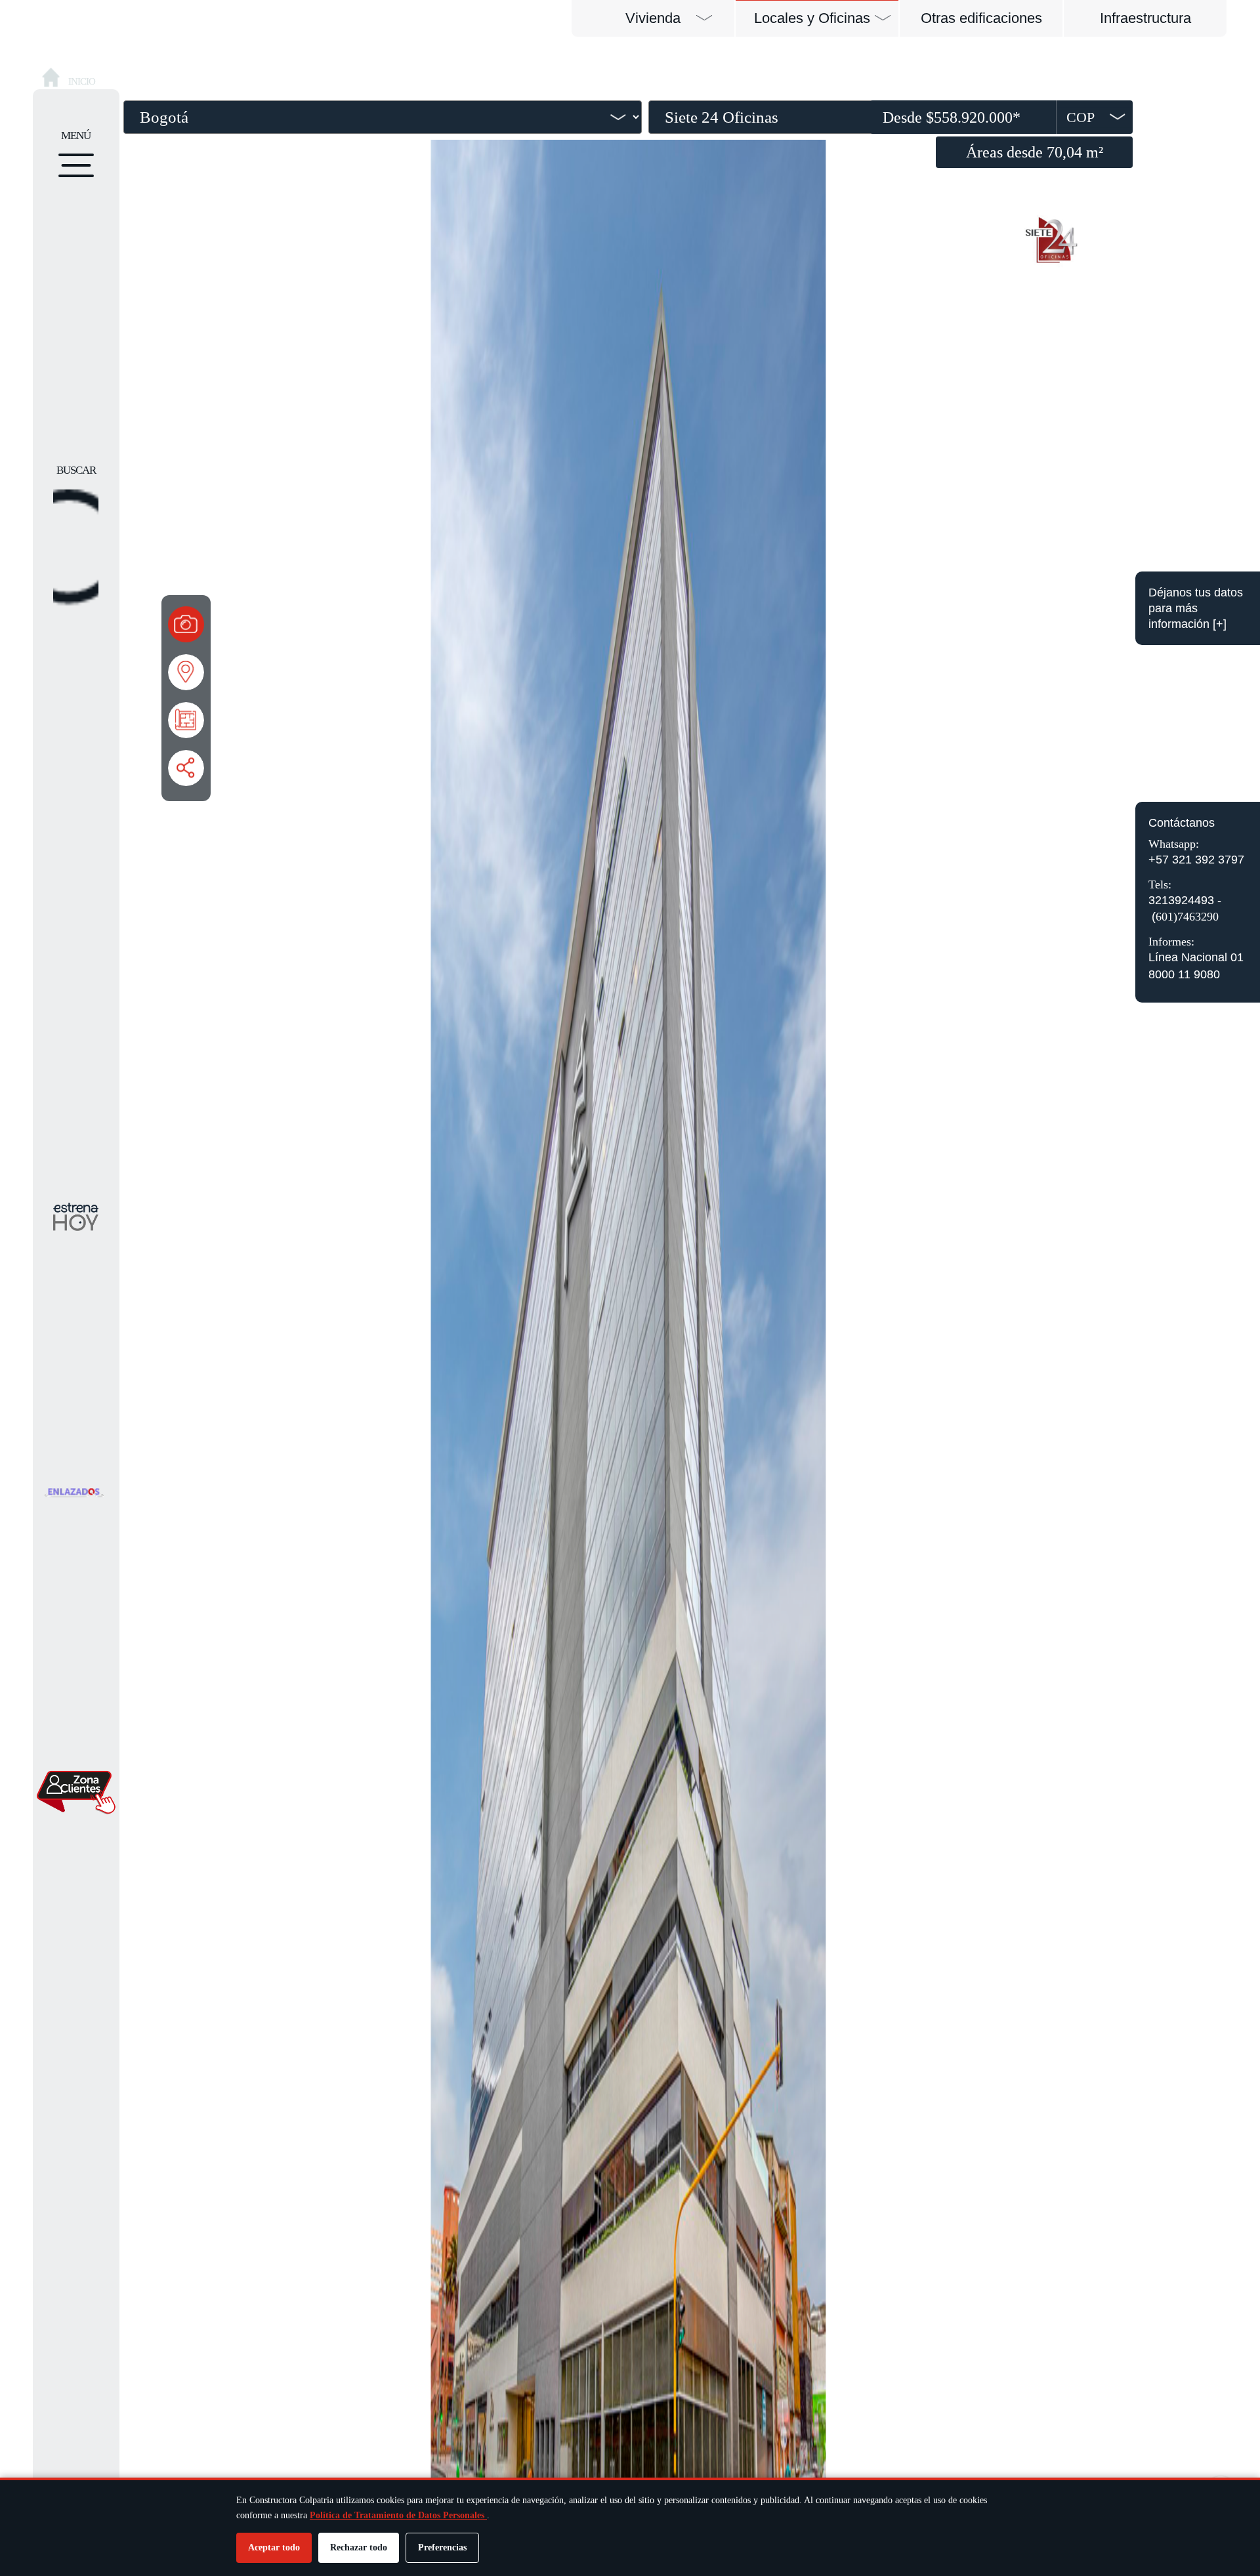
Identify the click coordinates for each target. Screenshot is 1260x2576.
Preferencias (442, 2547)
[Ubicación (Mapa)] (186, 672)
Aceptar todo (274, 2547)
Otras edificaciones (981, 18)
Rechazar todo (359, 2547)
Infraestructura (1145, 18)
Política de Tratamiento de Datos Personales (398, 2515)
